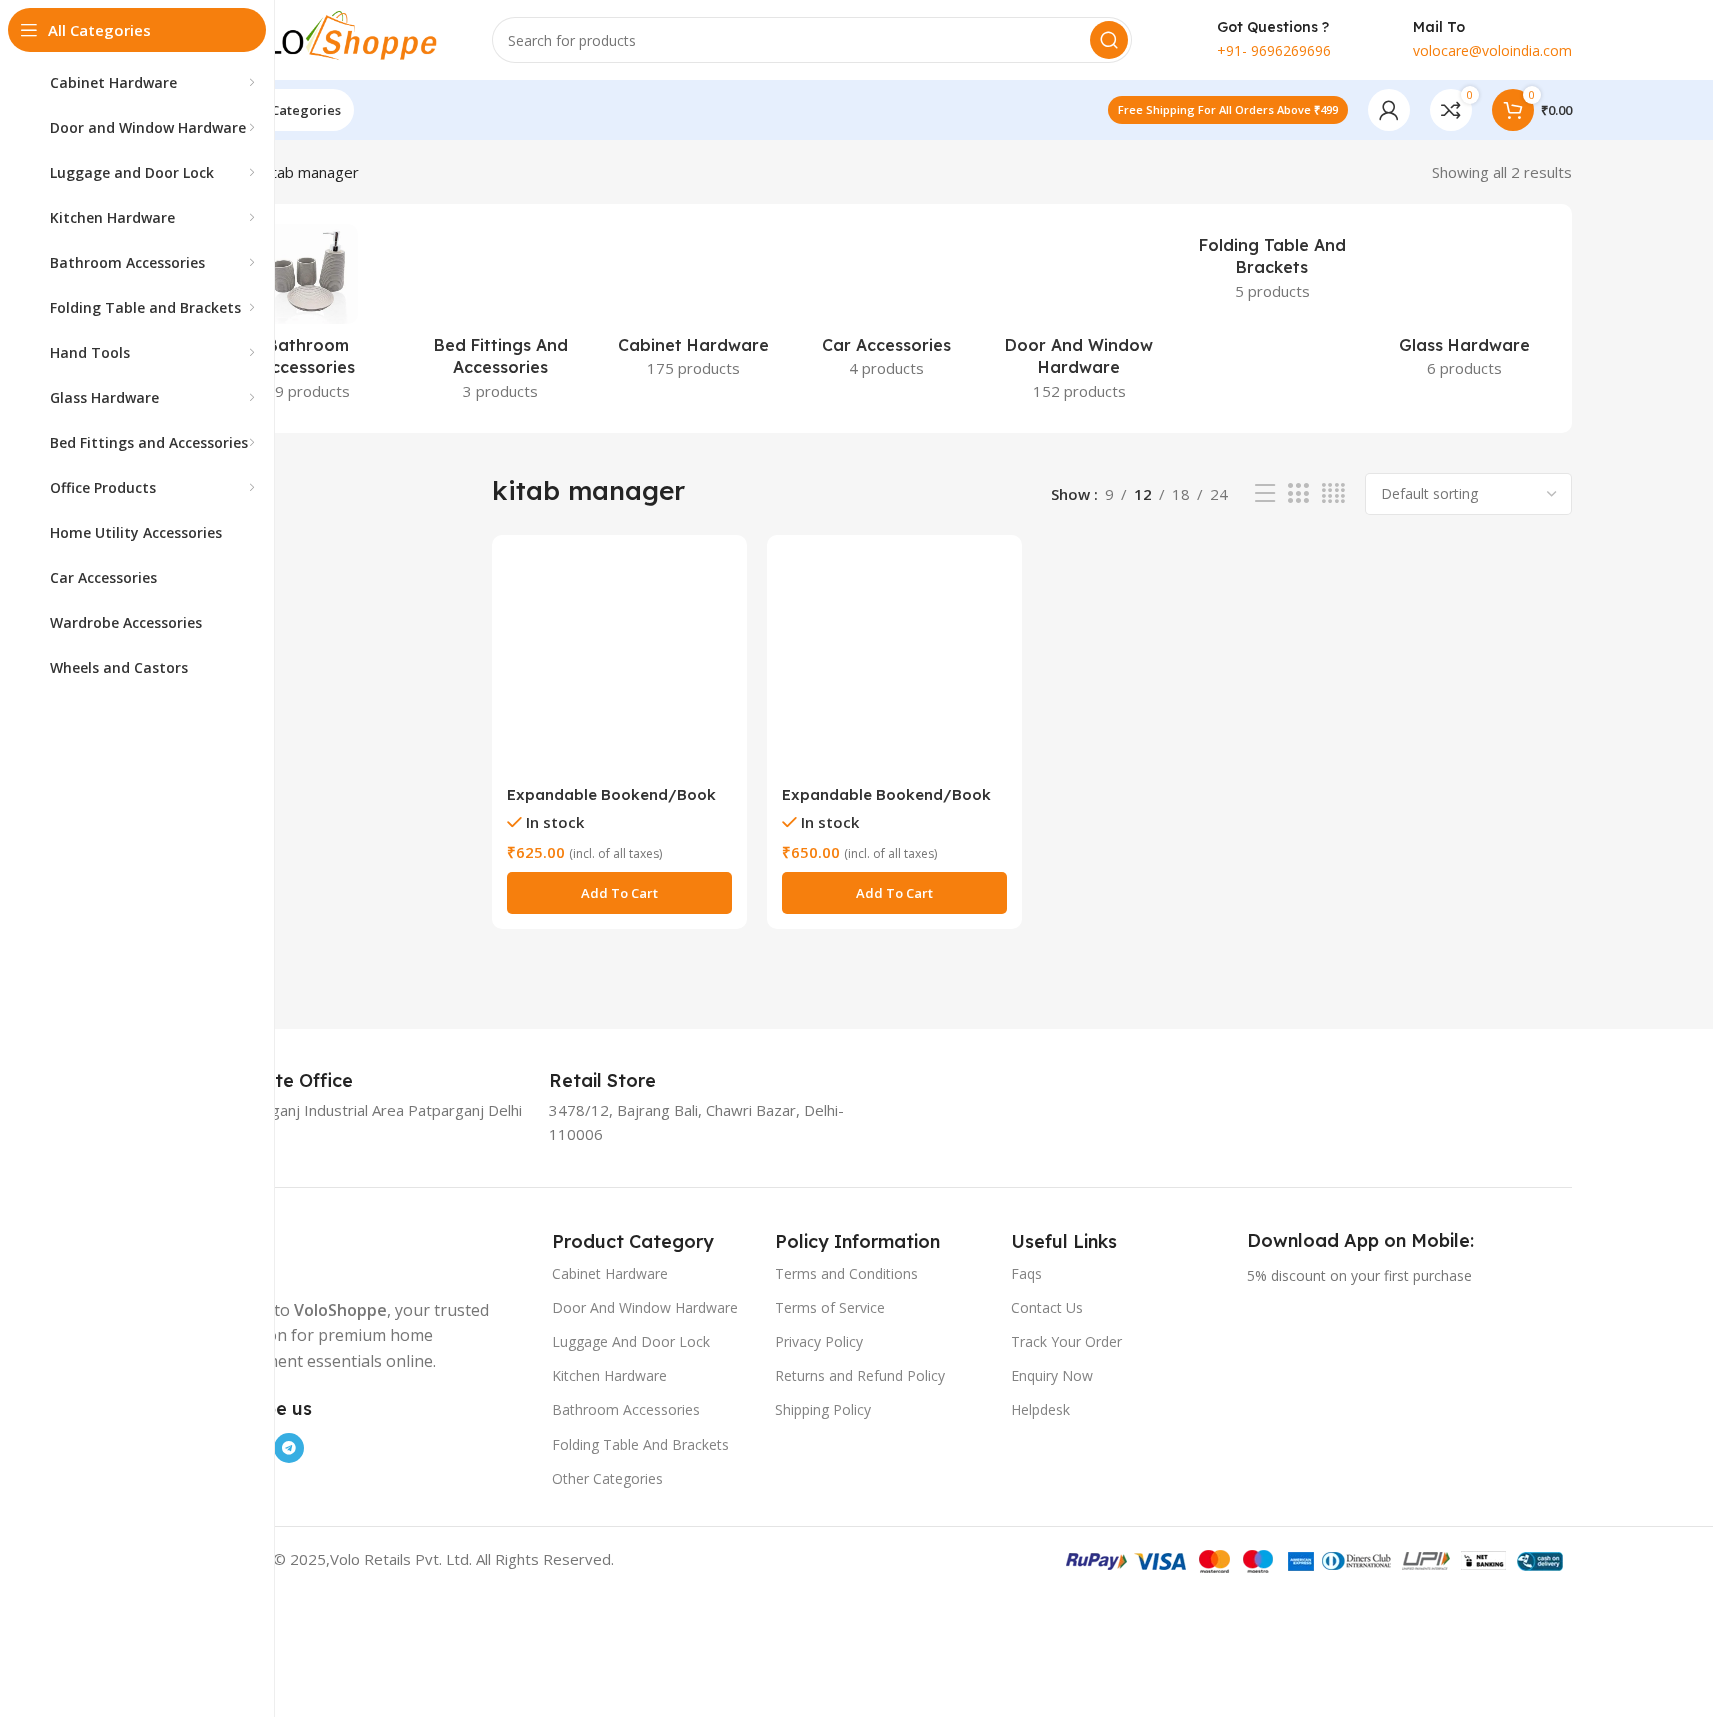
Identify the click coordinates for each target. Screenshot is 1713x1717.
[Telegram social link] (289, 1448)
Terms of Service (830, 1307)
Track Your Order (1066, 1341)
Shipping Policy (823, 1409)
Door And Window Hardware (645, 1307)
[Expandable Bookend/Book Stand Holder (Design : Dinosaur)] (619, 662)
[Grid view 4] (1333, 493)
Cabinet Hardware (610, 1273)
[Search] (1109, 40)
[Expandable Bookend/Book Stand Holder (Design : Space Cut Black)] (894, 662)
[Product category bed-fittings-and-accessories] (500, 318)
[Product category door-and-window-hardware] (1079, 318)
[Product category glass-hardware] (1465, 307)
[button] (619, 893)
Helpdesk (1040, 1409)
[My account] (1389, 110)
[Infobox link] (299, 1081)
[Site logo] (327, 38)
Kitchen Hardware (609, 1375)
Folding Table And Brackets (640, 1444)
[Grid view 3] (1298, 493)
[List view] (1265, 493)
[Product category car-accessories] (886, 307)
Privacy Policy (819, 1341)
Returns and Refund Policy (860, 1375)
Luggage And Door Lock (631, 1341)
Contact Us (1047, 1307)
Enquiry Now (1052, 1375)
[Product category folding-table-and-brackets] (1272, 268)
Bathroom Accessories (626, 1409)
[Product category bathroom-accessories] (308, 318)
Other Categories (607, 1478)
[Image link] (327, 1251)
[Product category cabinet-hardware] (693, 307)
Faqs (1026, 1273)
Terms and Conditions (846, 1273)
